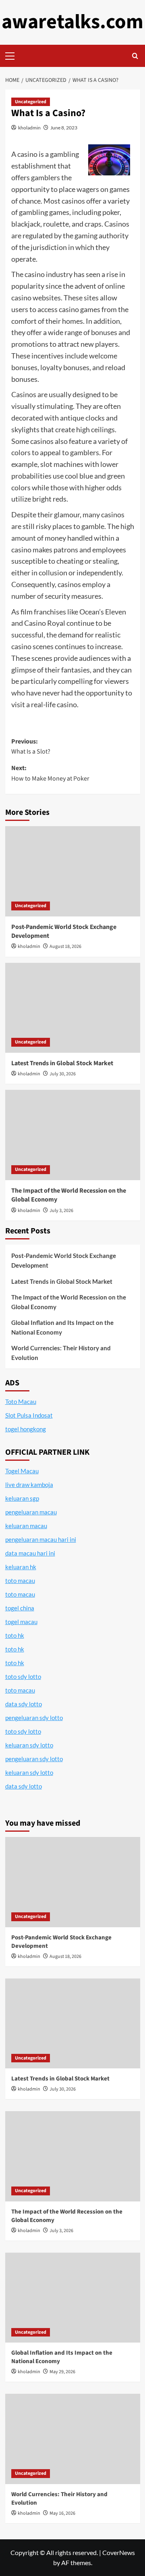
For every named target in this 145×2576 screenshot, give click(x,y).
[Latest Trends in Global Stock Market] (73, 1008)
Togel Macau (22, 1471)
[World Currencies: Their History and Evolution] (73, 2439)
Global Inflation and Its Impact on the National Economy (62, 1327)
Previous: (31, 747)
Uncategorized (31, 102)
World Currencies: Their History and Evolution (61, 1353)
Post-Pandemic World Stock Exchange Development (64, 1260)
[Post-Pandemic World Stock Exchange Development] (73, 871)
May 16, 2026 (62, 2513)
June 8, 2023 (64, 128)
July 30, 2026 (63, 1074)
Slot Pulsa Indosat (29, 1415)
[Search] (135, 56)
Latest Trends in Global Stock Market (62, 1063)
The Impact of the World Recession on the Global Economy (69, 1302)
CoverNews (119, 2552)
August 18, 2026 (65, 946)
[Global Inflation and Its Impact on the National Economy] (73, 2298)
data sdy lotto (24, 1786)
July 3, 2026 (61, 1211)
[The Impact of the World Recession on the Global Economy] (73, 1135)
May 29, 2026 (62, 2372)
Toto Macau (21, 1401)
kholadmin (29, 128)
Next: (50, 773)
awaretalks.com (72, 22)
